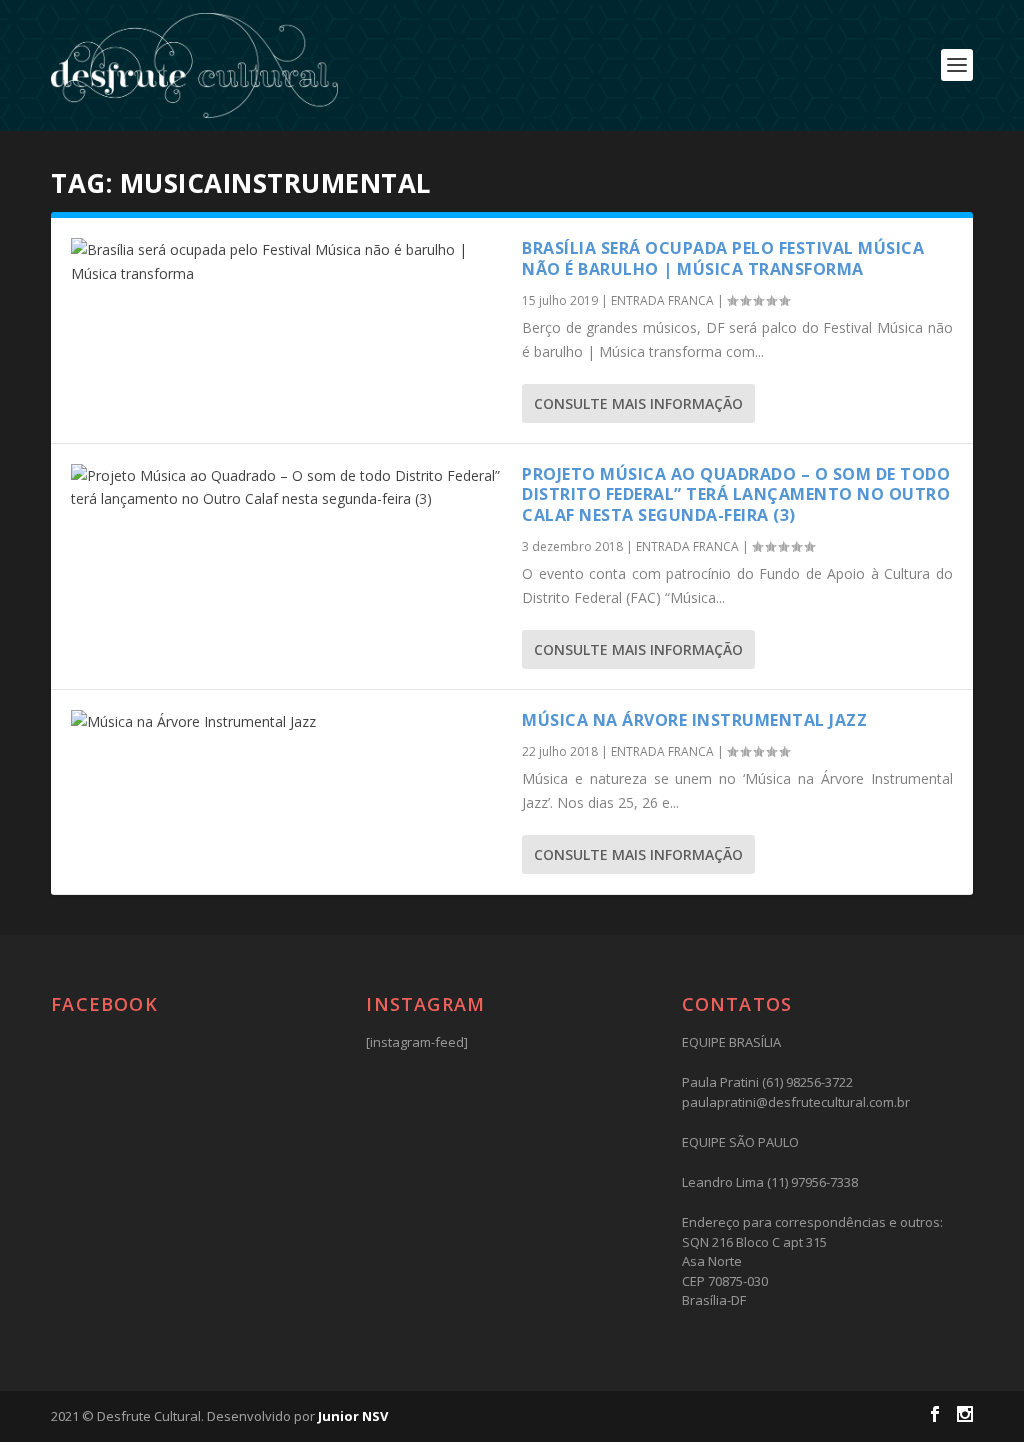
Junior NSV (353, 1416)
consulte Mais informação (638, 403)
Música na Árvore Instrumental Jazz (694, 720)
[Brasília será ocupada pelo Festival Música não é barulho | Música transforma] (286, 262)
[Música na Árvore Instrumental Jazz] (286, 722)
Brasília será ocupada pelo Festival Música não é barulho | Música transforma (723, 258)
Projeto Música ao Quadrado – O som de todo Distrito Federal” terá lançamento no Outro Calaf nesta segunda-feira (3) (736, 495)
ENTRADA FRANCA (662, 300)
